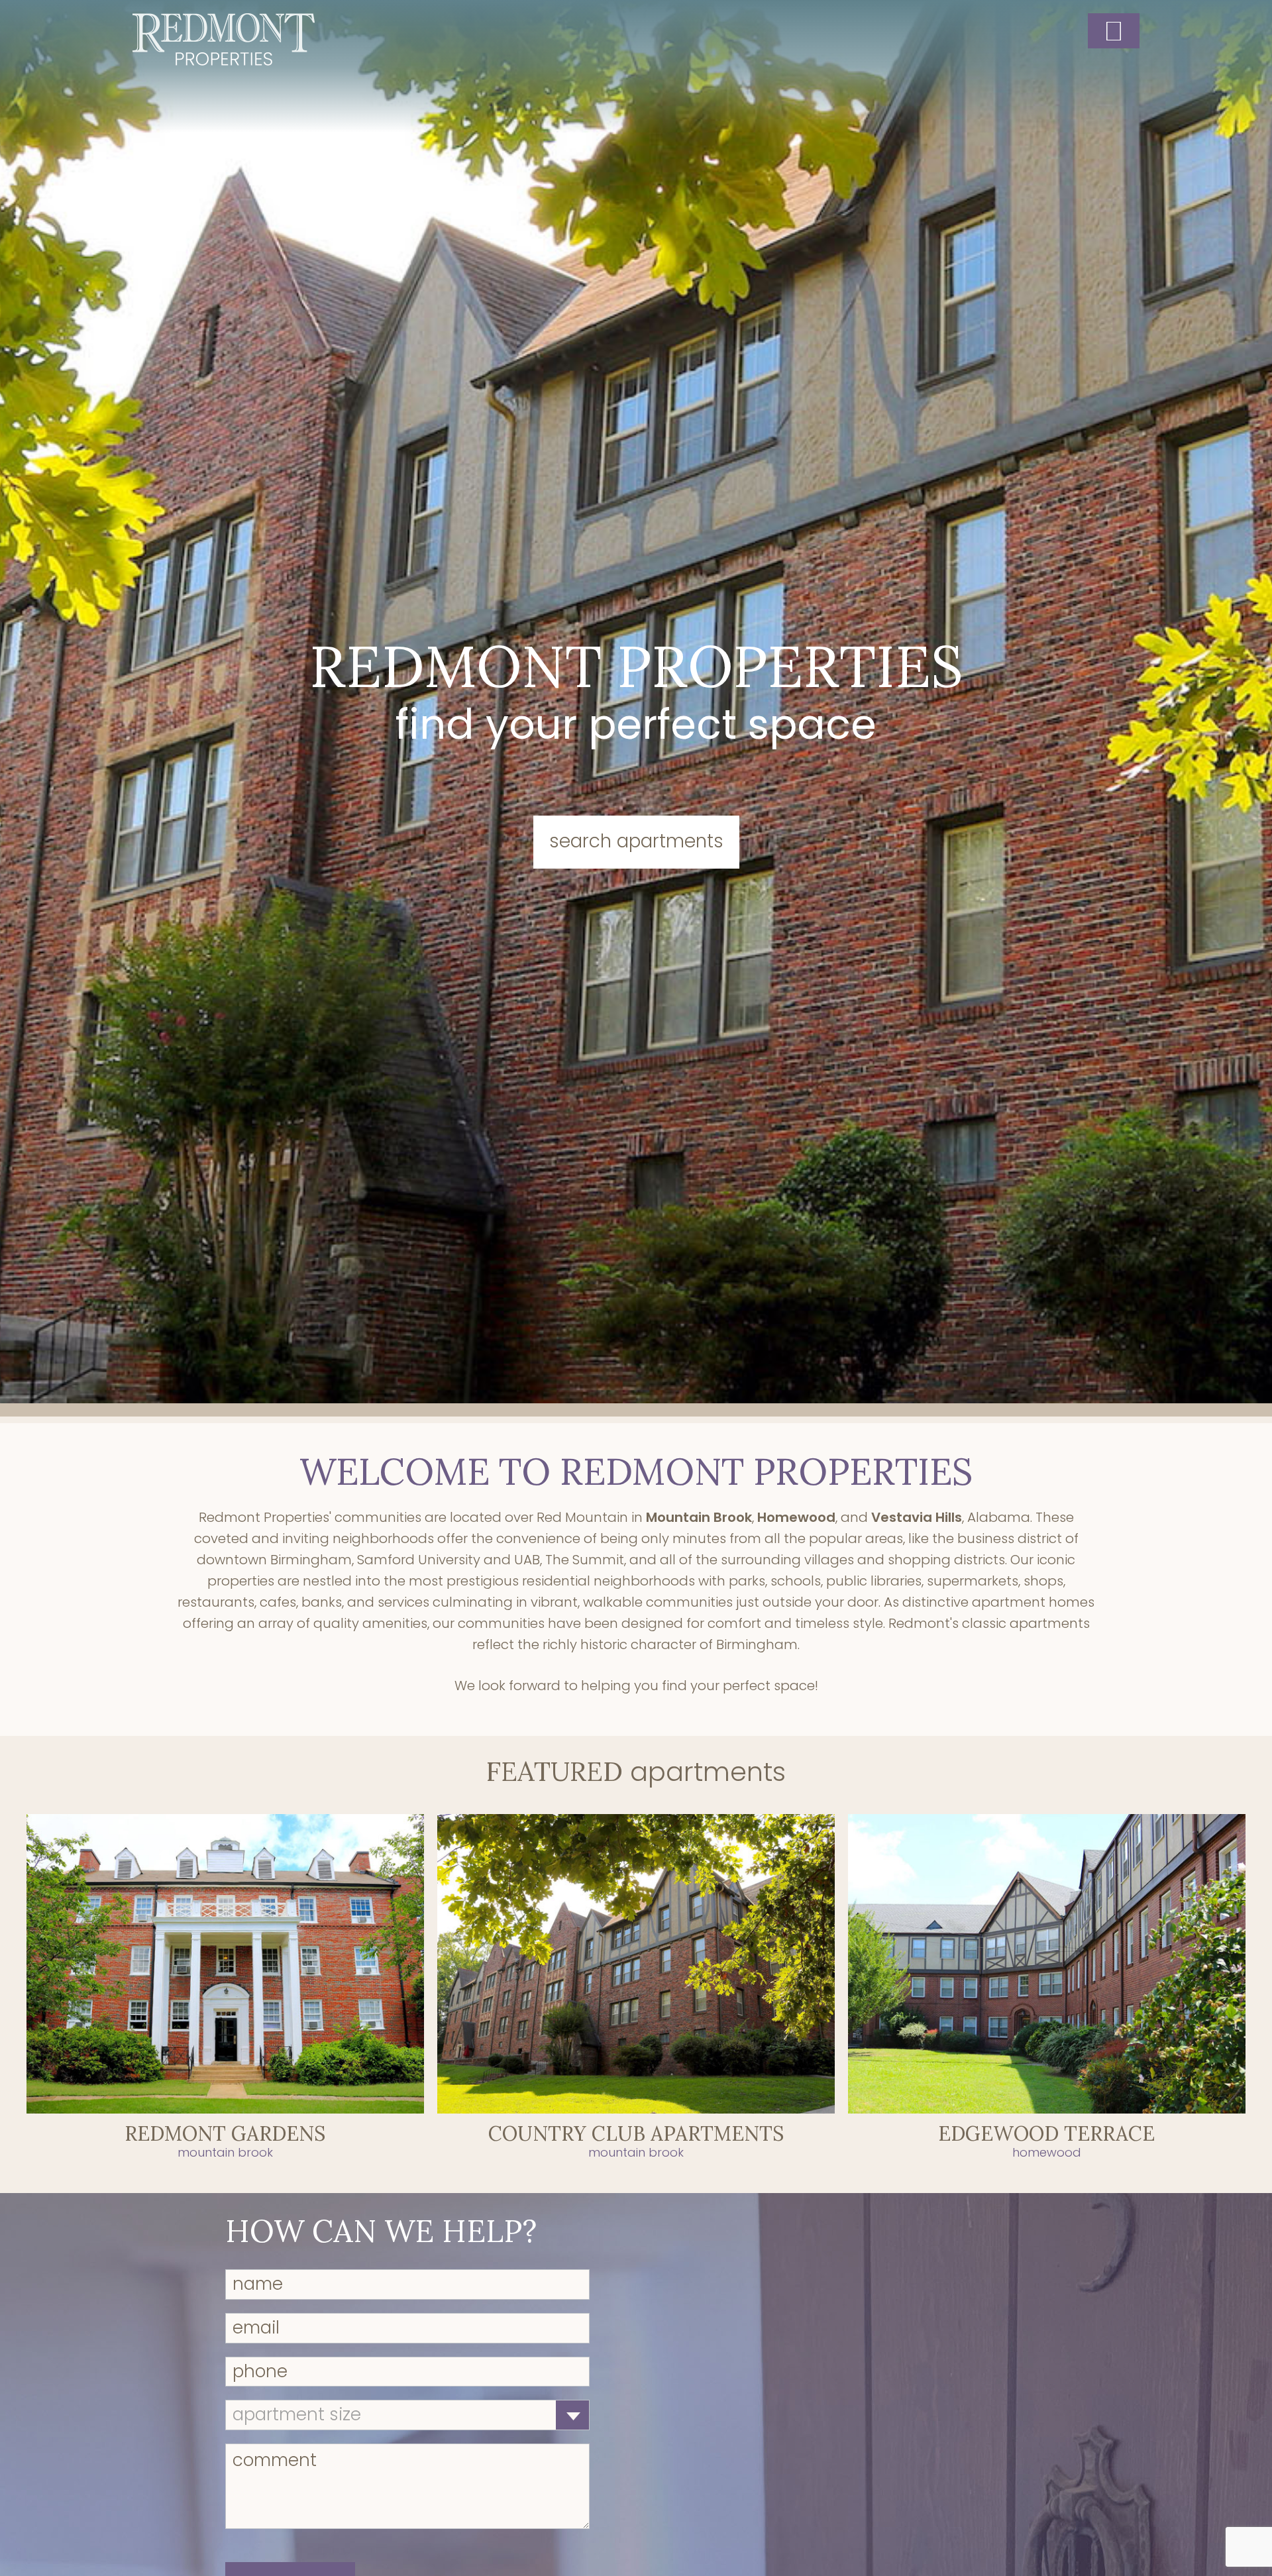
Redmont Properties (224, 39)
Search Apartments (636, 841)
